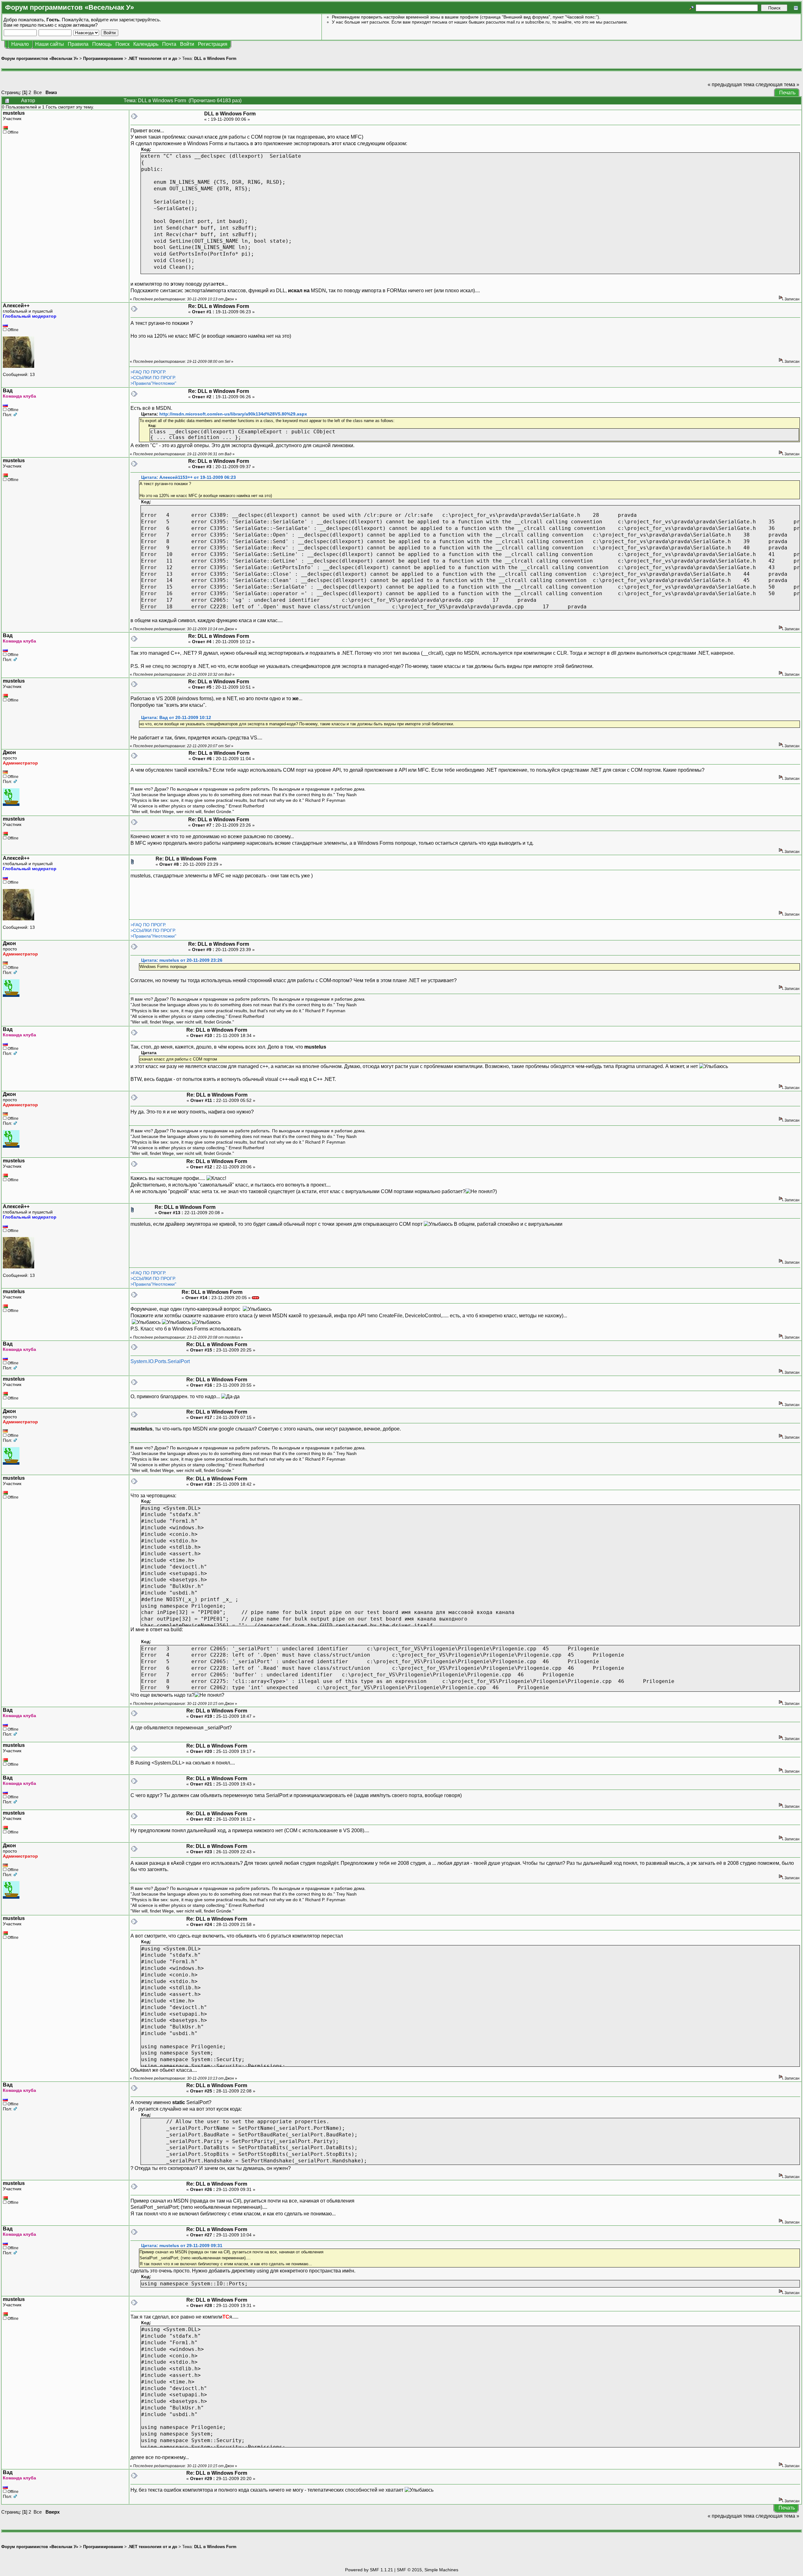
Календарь (146, 44)
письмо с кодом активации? (68, 25)
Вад (8, 391)
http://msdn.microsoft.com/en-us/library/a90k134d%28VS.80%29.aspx (233, 414)
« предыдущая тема (731, 85)
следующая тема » (777, 85)
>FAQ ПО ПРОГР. (148, 372)
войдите (100, 20)
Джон (9, 752)
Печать (787, 93)
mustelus (14, 113)
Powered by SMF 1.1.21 (369, 2570)
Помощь (102, 44)
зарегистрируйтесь (139, 20)
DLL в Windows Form (215, 58)
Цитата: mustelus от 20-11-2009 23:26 (182, 960)
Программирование (103, 58)
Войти (187, 44)
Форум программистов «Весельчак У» (40, 58)
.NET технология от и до (153, 58)
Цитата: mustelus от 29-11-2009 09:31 (182, 2246)
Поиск (122, 44)
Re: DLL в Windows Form (219, 306)
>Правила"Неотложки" (153, 383)
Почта (169, 44)
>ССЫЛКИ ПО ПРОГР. (153, 378)
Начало (20, 44)
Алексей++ (16, 306)
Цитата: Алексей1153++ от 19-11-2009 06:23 (189, 477)
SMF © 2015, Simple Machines (428, 2570)
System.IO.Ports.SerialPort (160, 1361)
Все (38, 92)
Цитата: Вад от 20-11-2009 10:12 (176, 718)
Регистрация (213, 44)
